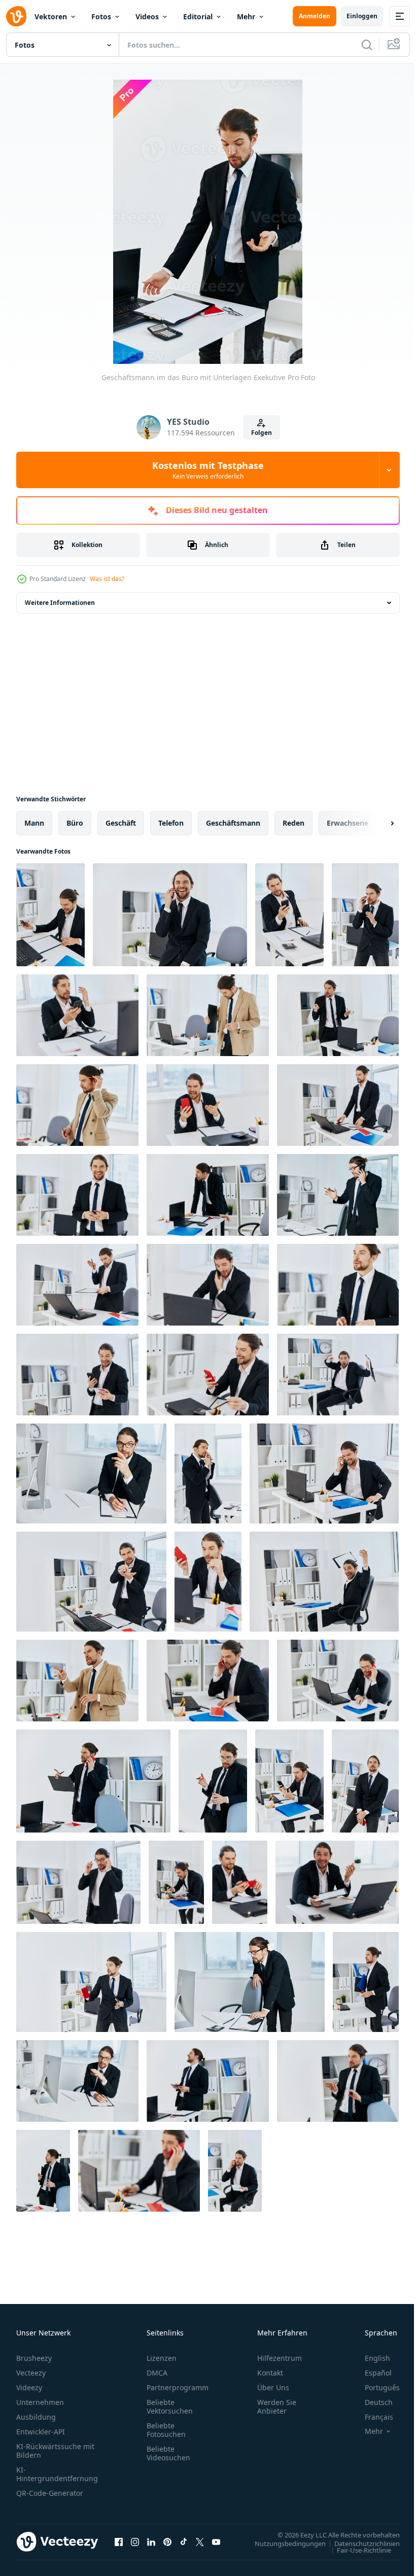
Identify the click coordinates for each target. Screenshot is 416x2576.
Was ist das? (107, 579)
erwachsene (348, 823)
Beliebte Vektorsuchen (170, 2406)
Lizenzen (162, 2358)
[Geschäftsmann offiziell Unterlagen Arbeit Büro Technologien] (93, 1781)
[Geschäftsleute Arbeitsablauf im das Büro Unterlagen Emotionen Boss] (366, 1982)
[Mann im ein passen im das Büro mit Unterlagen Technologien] (208, 2081)
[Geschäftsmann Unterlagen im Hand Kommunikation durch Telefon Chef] (91, 1473)
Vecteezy (31, 2373)
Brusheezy (34, 2358)
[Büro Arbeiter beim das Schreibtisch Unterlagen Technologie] (78, 1882)
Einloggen (362, 16)
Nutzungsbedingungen (283, 2543)
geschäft (121, 823)
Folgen (262, 433)
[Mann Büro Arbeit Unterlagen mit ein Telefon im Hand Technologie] (235, 2171)
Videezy (29, 2387)
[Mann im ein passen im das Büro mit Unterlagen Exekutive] (77, 1195)
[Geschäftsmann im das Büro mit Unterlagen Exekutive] (338, 1015)
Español (371, 2373)
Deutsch (371, 2402)
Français (371, 2417)
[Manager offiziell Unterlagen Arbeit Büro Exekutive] (365, 915)
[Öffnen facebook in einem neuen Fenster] (119, 2541)
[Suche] (367, 45)
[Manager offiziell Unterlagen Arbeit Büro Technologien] (208, 1473)
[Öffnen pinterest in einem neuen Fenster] (167, 2541)
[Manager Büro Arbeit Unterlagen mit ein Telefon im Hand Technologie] (208, 1681)
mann (34, 823)
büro (75, 823)
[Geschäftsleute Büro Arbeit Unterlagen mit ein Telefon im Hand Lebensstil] (289, 915)
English (370, 2358)
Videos (147, 16)
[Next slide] (376, 823)
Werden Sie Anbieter (277, 2406)
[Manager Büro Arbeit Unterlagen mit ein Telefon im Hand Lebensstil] (240, 1882)
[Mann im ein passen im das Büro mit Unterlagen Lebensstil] (43, 2171)
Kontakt (270, 2373)
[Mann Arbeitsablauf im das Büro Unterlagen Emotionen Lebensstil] (337, 1882)
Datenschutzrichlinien (359, 2543)
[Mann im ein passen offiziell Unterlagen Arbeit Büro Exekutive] (170, 915)
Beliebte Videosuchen (168, 2453)
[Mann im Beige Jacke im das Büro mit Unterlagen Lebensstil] (208, 1015)
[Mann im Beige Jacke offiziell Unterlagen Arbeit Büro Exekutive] (77, 1105)
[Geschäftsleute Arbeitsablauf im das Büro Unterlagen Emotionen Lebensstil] (324, 1582)
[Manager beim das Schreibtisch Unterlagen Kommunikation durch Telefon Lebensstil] (208, 1105)
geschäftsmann (233, 823)
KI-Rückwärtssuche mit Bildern (55, 2451)
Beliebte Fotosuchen (166, 2430)
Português (375, 2387)
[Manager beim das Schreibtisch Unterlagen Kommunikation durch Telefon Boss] (324, 1473)
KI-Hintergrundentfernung (57, 2474)
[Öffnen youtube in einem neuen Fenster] (216, 2541)
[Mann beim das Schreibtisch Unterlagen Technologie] (338, 1105)
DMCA (157, 2373)
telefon (171, 823)
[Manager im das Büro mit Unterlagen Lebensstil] (338, 1285)
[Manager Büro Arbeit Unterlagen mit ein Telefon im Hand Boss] (50, 915)
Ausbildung (36, 2417)
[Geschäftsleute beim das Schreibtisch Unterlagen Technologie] (91, 1582)
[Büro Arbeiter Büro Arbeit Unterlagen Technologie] (77, 1285)
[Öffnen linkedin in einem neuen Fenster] (151, 2541)
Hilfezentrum (280, 2358)
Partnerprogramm (178, 2387)
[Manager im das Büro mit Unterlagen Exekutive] (338, 2081)
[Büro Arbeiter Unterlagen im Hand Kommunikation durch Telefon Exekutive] (338, 1195)
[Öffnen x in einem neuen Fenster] (200, 2541)
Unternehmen (40, 2402)
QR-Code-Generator (50, 2493)
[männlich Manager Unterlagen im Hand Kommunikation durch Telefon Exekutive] (250, 1982)
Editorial (198, 16)
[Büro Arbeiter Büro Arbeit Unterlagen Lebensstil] (208, 1582)
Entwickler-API (41, 2432)
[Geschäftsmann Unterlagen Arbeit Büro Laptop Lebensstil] (338, 1681)
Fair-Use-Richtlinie (356, 2550)
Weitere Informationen (60, 603)
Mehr (246, 16)
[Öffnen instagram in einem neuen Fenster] (135, 2541)
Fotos (101, 16)
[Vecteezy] (16, 16)
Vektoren (51, 16)
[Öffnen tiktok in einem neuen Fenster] (184, 2541)
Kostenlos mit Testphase (208, 470)
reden (293, 823)
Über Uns (273, 2387)
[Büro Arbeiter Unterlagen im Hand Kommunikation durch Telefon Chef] (77, 2081)
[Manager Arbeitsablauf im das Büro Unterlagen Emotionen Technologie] (338, 1375)
